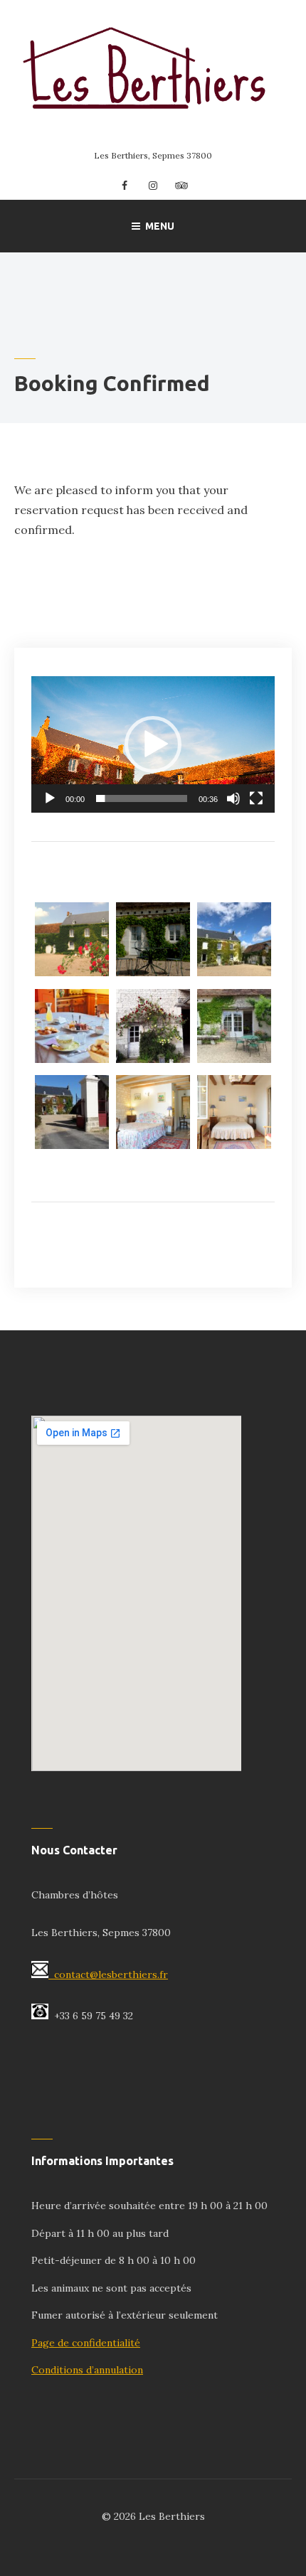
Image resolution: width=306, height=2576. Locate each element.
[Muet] (233, 798)
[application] (153, 744)
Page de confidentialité (86, 2343)
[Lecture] (50, 798)
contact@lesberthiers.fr (111, 1974)
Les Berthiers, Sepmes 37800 (153, 155)
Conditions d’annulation (87, 2370)
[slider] (142, 798)
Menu (160, 226)
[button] (153, 744)
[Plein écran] (256, 798)
